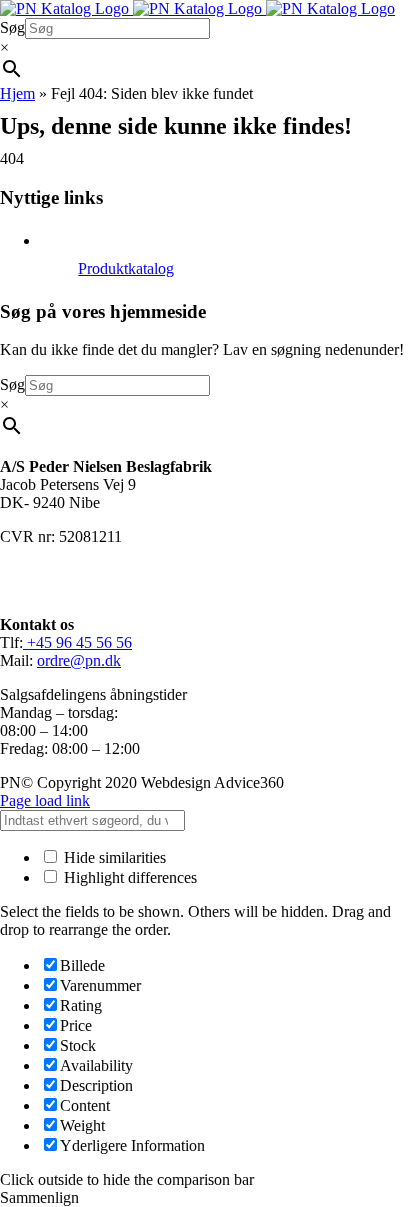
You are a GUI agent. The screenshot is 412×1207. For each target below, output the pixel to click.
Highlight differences (128, 877)
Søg (12, 27)
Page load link (45, 800)
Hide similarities (113, 857)
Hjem (17, 93)
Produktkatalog (126, 268)
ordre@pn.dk (79, 660)
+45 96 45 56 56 (77, 642)
